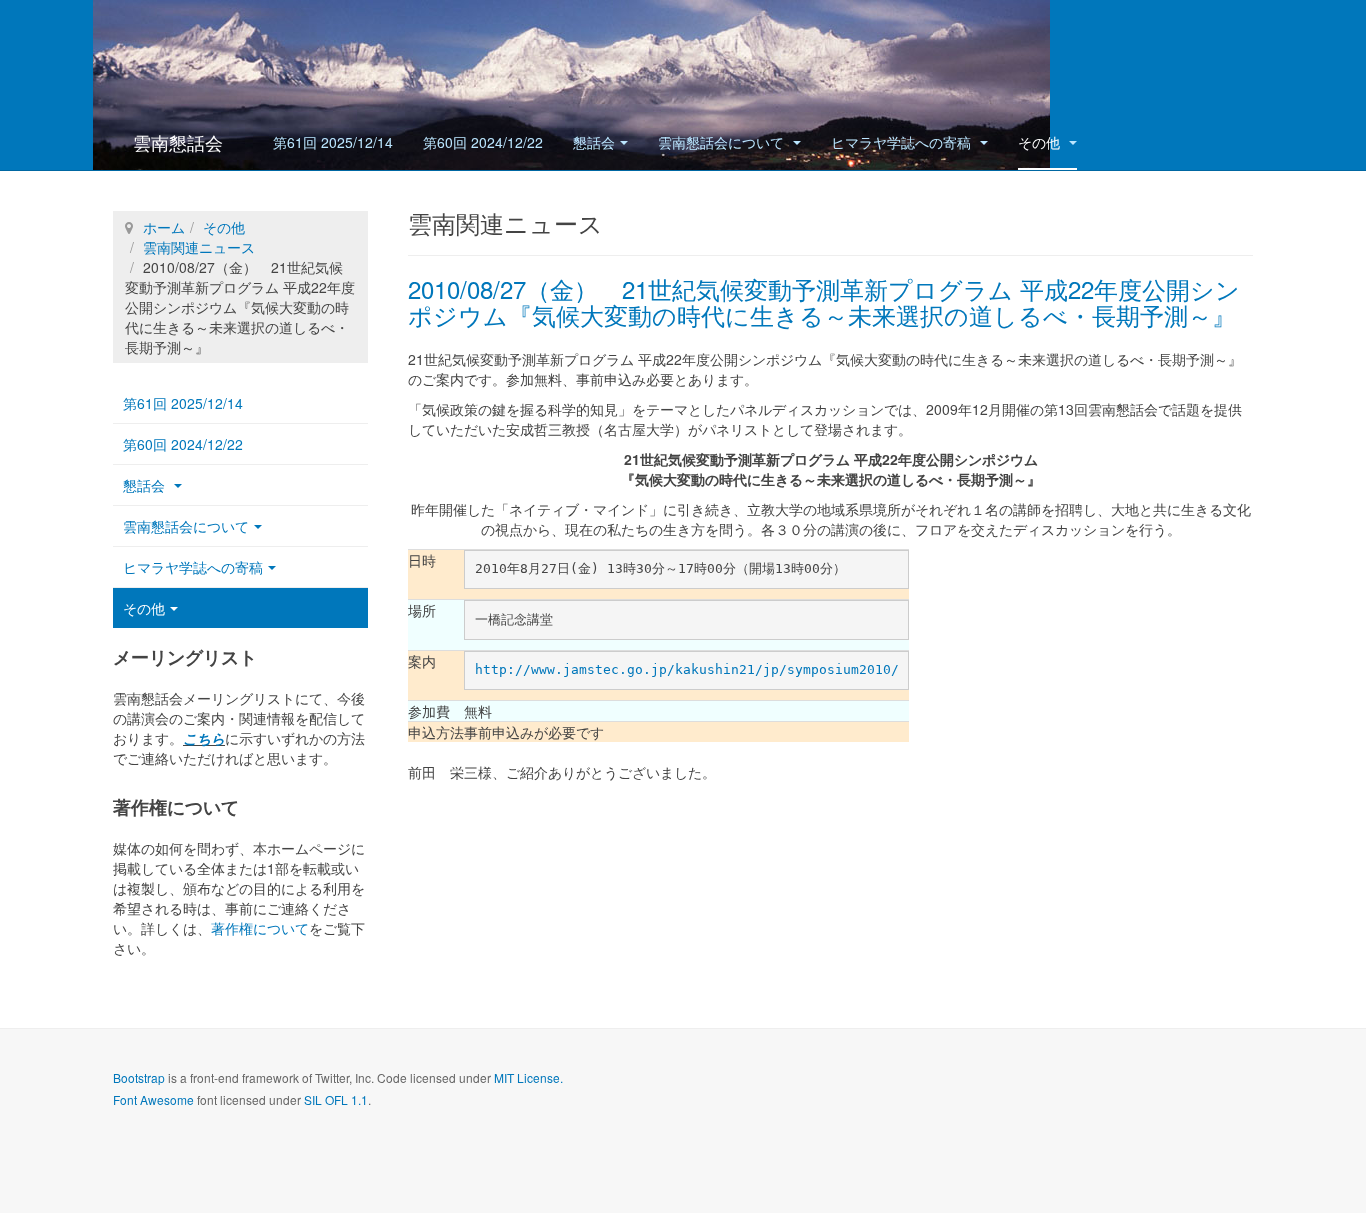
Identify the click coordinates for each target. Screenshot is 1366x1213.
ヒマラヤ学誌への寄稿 (903, 142)
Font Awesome (153, 1099)
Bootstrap (139, 1077)
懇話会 (594, 142)
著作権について (260, 928)
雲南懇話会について (723, 142)
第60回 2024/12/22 (483, 142)
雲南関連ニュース (199, 247)
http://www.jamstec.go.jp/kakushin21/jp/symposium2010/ (687, 669)
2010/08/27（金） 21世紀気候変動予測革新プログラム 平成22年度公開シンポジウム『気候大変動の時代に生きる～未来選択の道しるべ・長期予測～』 (824, 301)
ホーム (164, 227)
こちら (204, 738)
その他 (1041, 142)
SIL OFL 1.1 (336, 1099)
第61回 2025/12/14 (333, 142)
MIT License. (528, 1077)
